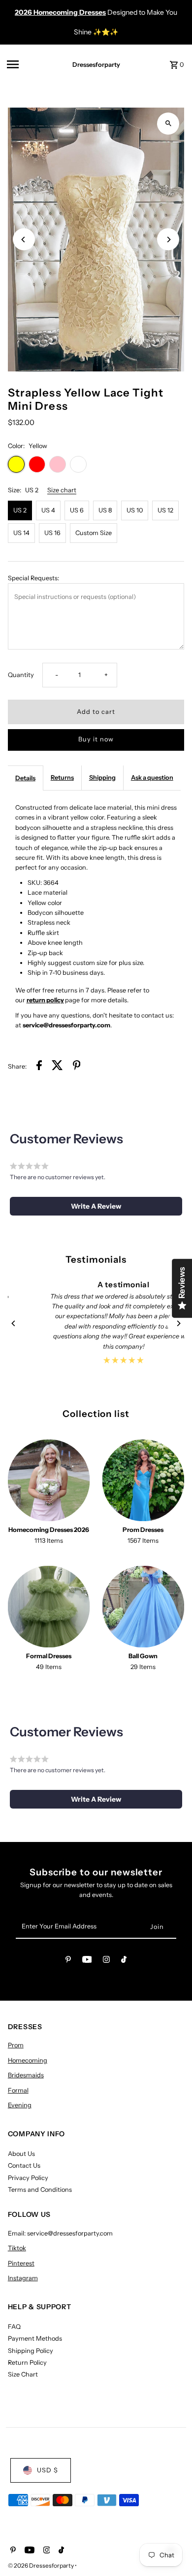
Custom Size (94, 533)
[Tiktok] (124, 1961)
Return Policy (27, 2363)
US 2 (20, 510)
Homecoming (28, 2060)
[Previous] (24, 240)
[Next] (168, 240)
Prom (16, 2045)
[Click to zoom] (168, 124)
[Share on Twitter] (57, 1067)
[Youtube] (87, 1961)
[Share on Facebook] (39, 1067)
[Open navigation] (30, 64)
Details (25, 778)
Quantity (21, 675)
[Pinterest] (68, 1961)
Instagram (23, 2278)
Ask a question (152, 778)
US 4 (48, 510)
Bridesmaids (26, 2075)
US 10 (135, 510)
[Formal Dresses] (49, 1607)
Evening (20, 2105)
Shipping (102, 778)
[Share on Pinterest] (77, 1067)
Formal (18, 2090)
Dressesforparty (96, 65)
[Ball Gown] (144, 1607)
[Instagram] (106, 1961)
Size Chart (23, 2374)
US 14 (21, 533)
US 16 (52, 533)
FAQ (14, 2327)
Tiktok (17, 2248)
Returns (62, 778)
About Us (21, 2154)
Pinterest (21, 2263)
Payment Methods (35, 2338)
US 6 (77, 510)
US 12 (165, 510)
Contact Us (24, 2166)
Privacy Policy (28, 2178)
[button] (96, 1206)
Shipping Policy (31, 2351)
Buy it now (96, 739)
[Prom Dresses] (144, 1480)
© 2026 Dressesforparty (41, 2565)
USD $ (48, 2470)
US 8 (105, 510)
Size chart (62, 491)
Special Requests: (33, 578)
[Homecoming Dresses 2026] (49, 1480)
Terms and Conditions (40, 2190)
